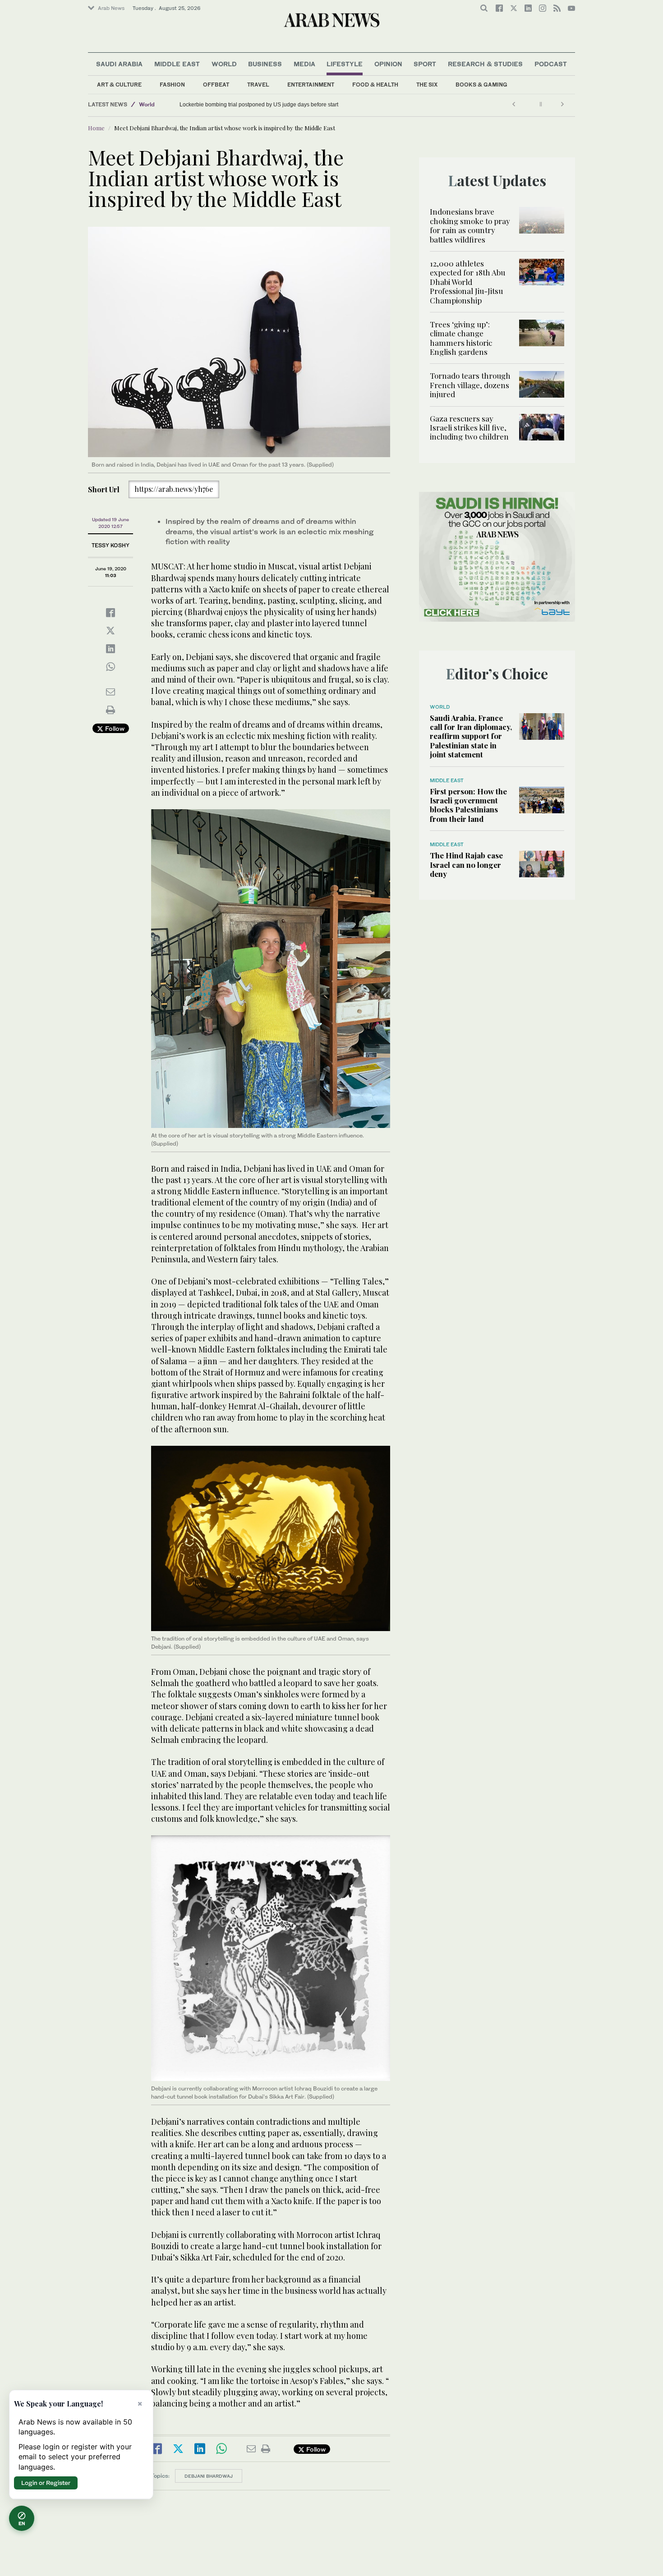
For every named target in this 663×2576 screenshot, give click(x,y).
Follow (114, 728)
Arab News (111, 8)
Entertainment (311, 85)
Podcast (551, 64)
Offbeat (216, 85)
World (224, 64)
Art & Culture (119, 85)
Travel (258, 85)
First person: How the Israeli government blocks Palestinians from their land (468, 805)
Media (304, 64)
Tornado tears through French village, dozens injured (470, 385)
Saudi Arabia (119, 64)
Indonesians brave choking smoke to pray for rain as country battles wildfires (470, 225)
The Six (427, 85)
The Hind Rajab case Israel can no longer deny (466, 864)
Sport (425, 64)
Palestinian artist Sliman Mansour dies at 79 (233, 105)
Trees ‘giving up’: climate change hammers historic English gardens (461, 338)
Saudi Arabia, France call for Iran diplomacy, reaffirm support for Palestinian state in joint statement (471, 736)
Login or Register (46, 2483)
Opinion (388, 64)
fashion (172, 85)
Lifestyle (345, 64)
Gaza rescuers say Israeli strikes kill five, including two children (469, 428)
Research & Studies (485, 64)
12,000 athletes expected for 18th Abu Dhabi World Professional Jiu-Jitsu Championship (467, 282)
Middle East (177, 64)
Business (265, 64)
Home (96, 128)
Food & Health (375, 85)
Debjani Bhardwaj (209, 2476)
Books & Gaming (481, 85)
